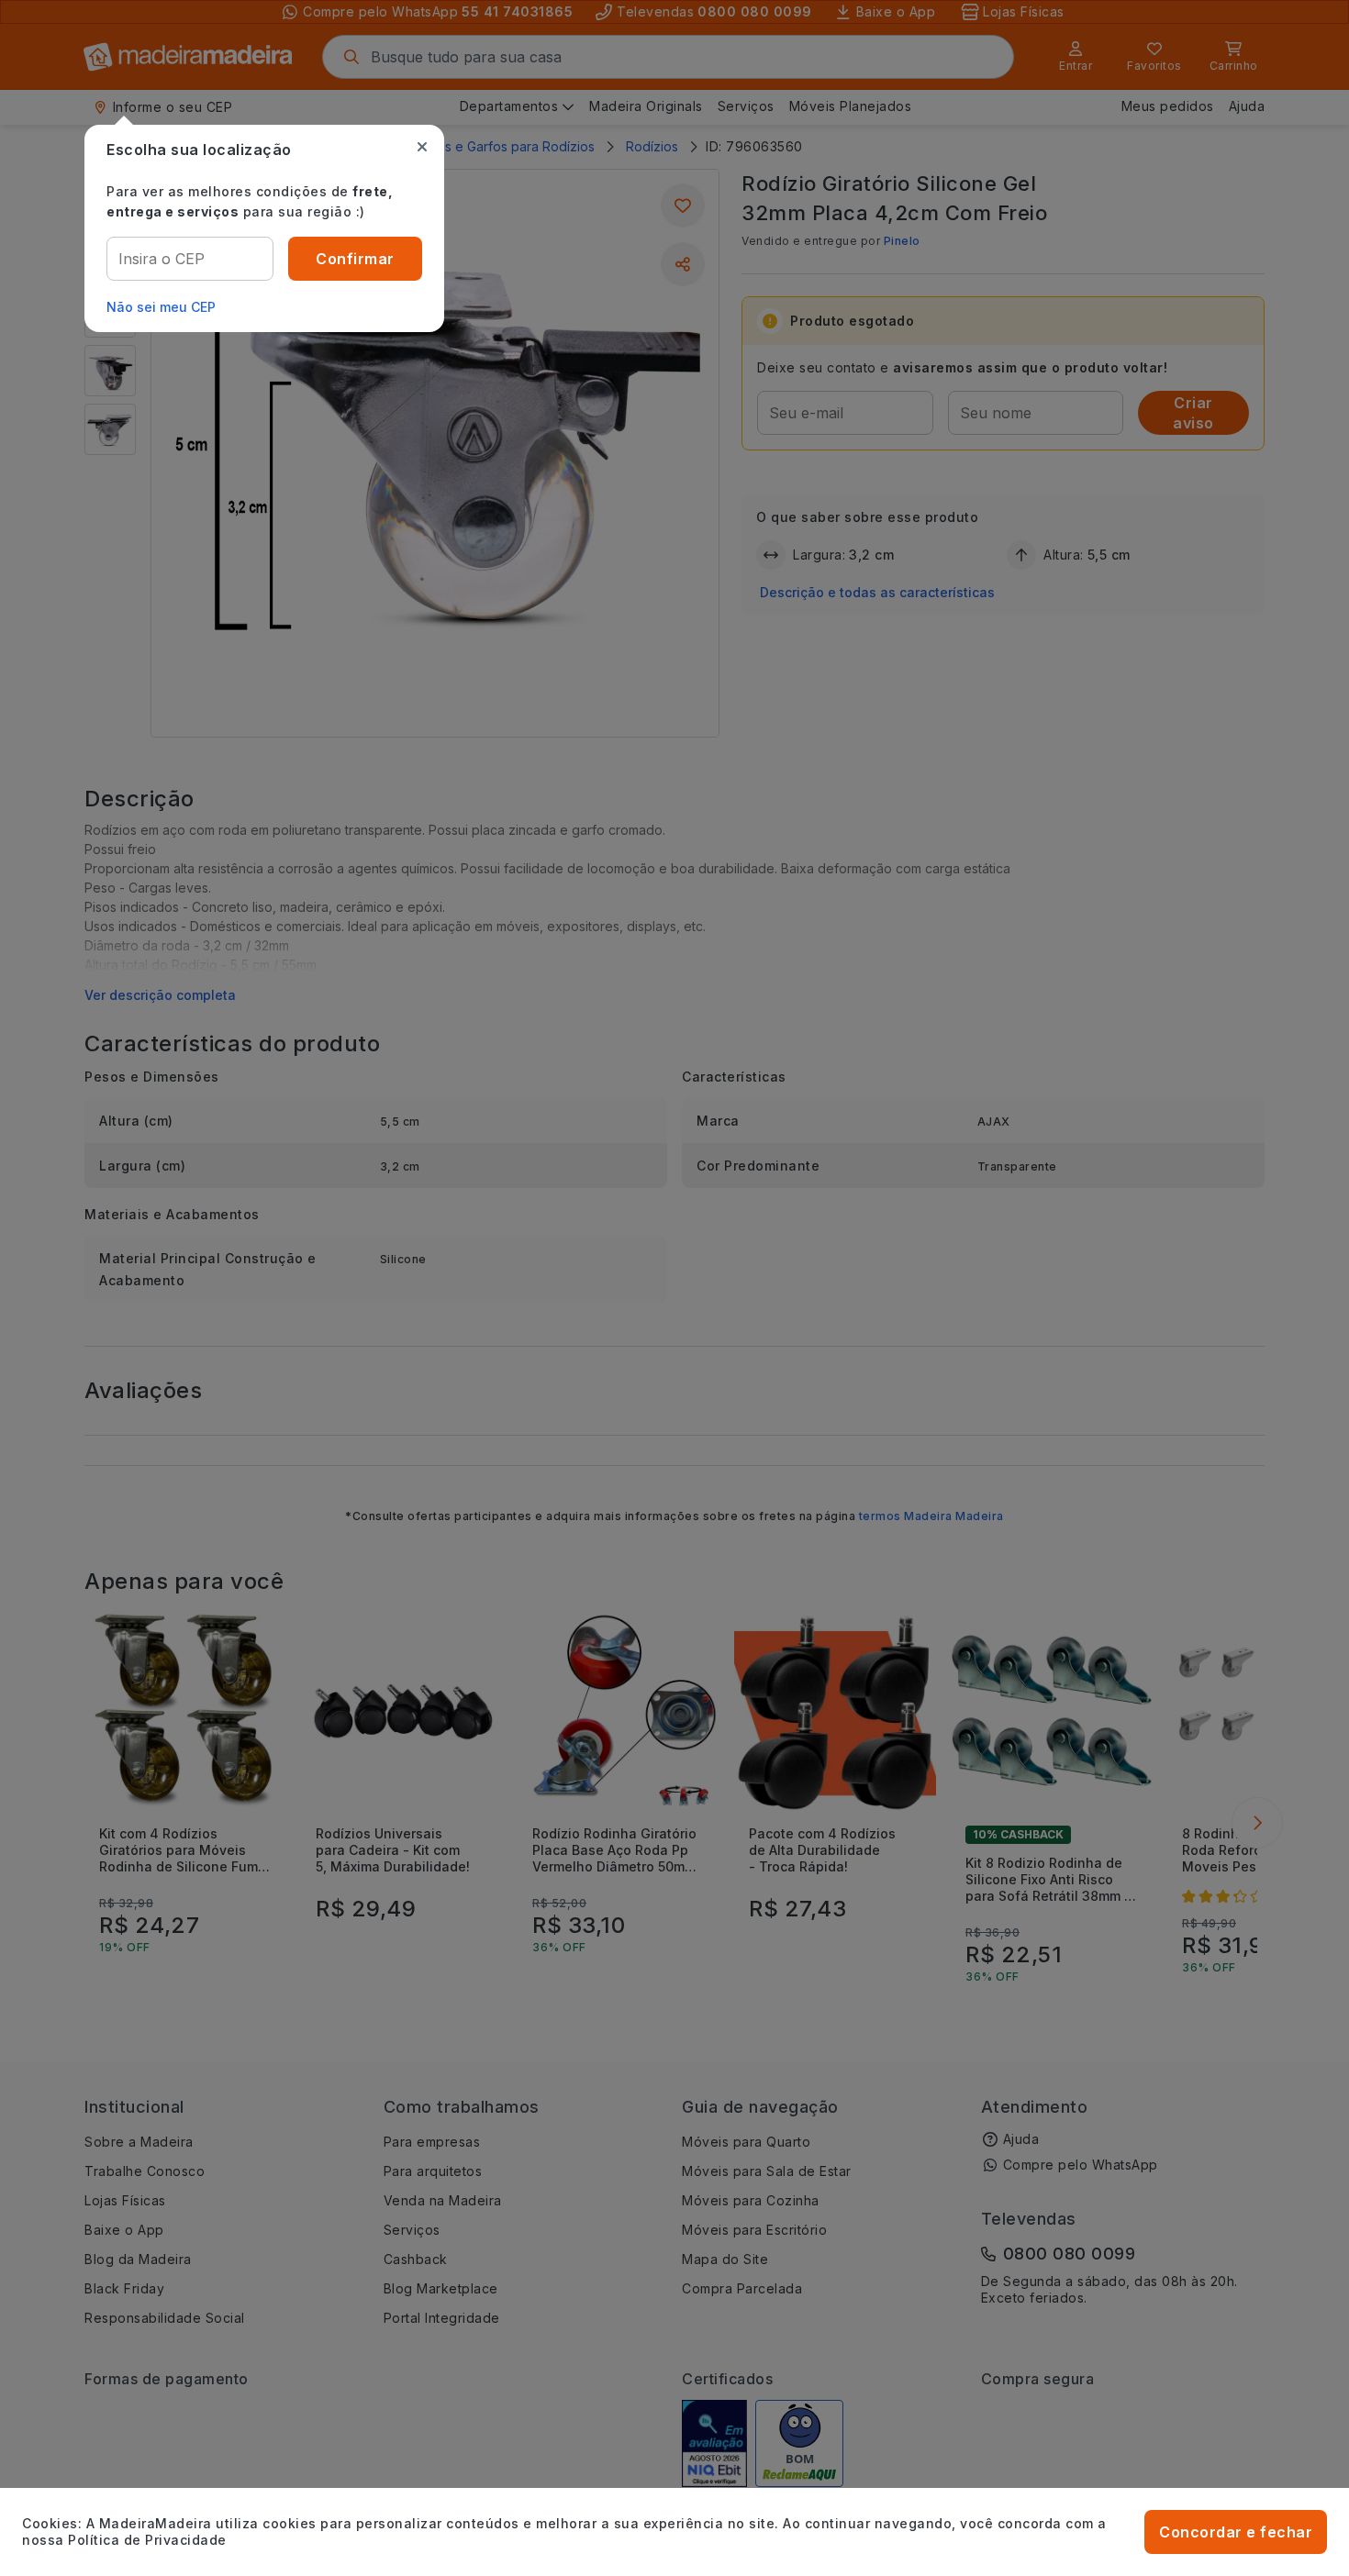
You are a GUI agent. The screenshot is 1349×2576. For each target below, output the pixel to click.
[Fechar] (422, 147)
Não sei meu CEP (161, 307)
